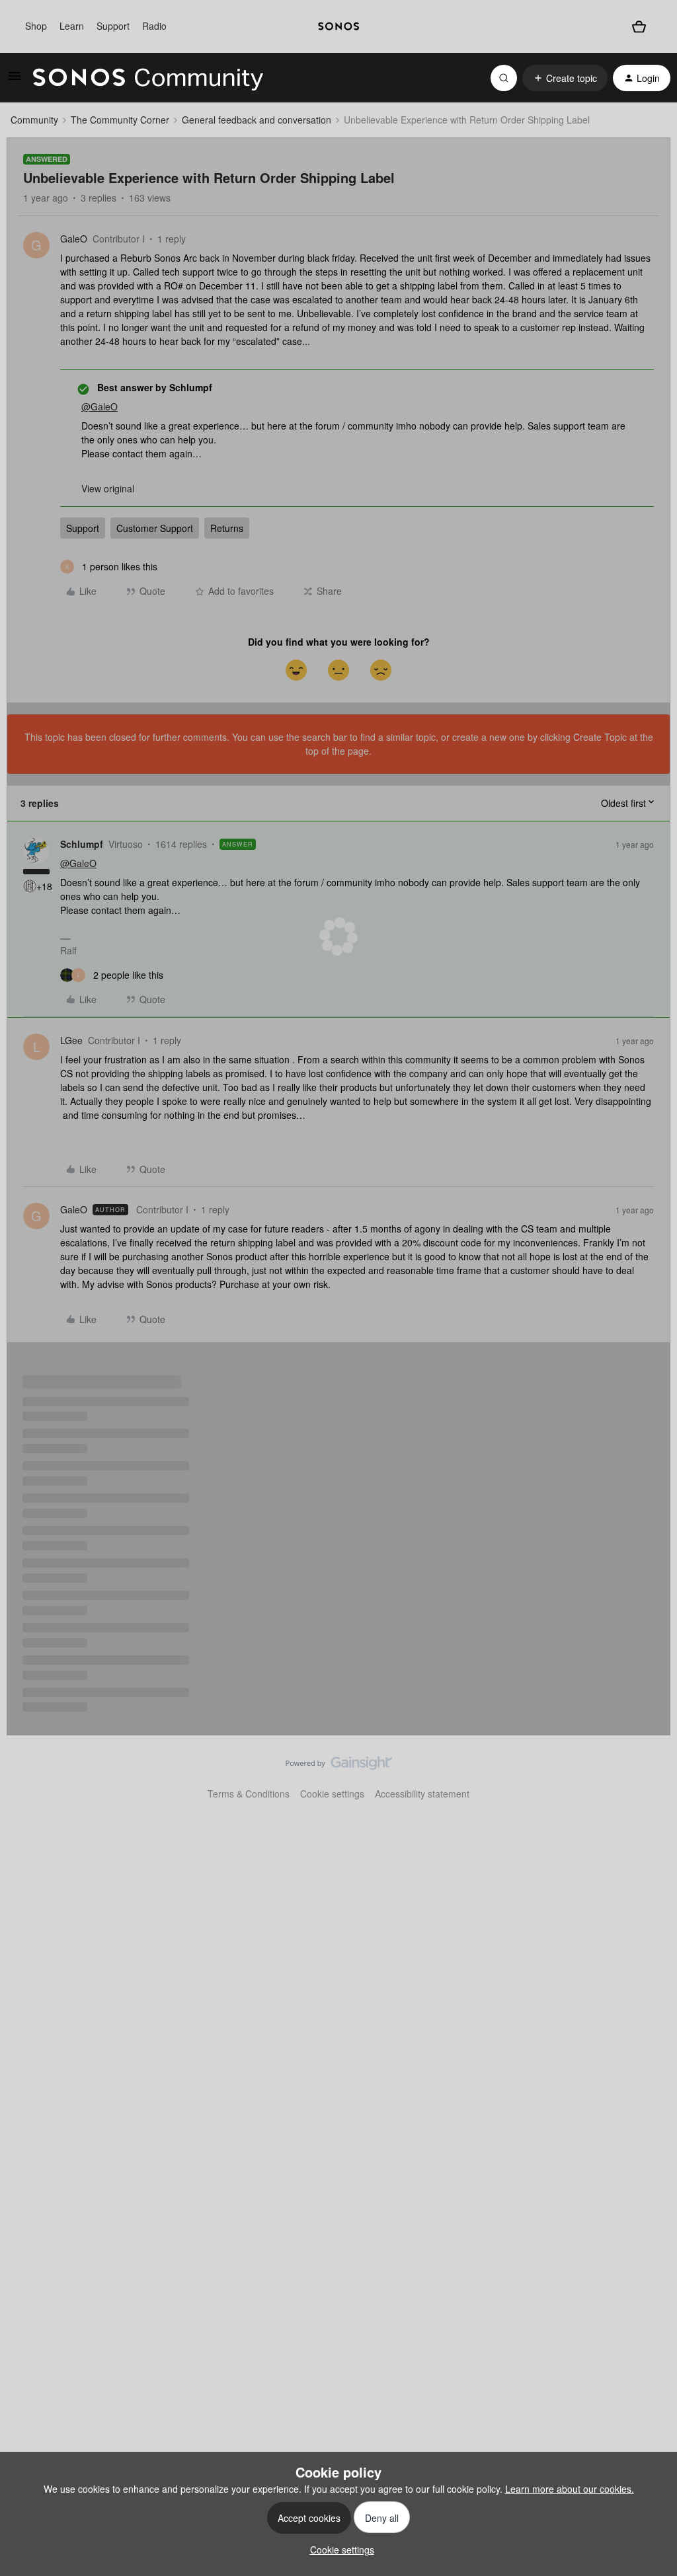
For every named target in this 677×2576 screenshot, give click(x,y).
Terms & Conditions (249, 1794)
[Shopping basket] (639, 26)
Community (34, 120)
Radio (154, 26)
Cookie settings (332, 1794)
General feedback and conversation (257, 120)
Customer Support (155, 528)
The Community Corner (120, 120)
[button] (15, 80)
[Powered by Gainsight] (339, 1766)
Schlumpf (82, 844)
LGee (71, 1040)
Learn (72, 26)
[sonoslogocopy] (338, 26)
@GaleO (100, 406)
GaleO (74, 239)
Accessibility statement (422, 1794)
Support (113, 26)
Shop (36, 26)
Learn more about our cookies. (570, 2489)
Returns (227, 528)
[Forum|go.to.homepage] (148, 78)
